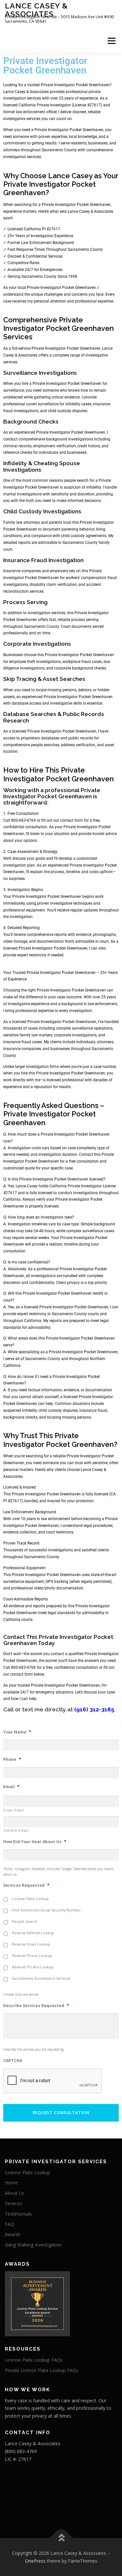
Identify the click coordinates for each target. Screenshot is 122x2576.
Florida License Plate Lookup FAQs (42, 2370)
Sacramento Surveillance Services (41, 1978)
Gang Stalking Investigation (33, 2245)
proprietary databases (40, 738)
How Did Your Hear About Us (35, 1842)
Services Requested (26, 1885)
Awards (13, 2234)
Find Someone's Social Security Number (47, 1910)
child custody (73, 536)
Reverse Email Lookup (31, 1944)
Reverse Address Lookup (33, 1933)
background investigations (70, 439)
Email (11, 1787)
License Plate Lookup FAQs (34, 2360)
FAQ (9, 2224)
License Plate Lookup (30, 1899)
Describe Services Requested (36, 2006)
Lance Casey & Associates (36, 10)
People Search (25, 1922)
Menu (111, 41)
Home (11, 2183)
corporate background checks (80, 668)
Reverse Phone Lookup (32, 1956)
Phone (12, 1760)
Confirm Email (16, 1830)
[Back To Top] (61, 2538)
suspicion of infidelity (82, 487)
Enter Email (14, 1810)
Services (14, 2203)
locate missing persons (56, 690)
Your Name (17, 1732)
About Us (15, 2193)
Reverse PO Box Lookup (33, 1967)
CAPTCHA (13, 2061)
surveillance (48, 404)
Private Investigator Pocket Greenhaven (61, 288)
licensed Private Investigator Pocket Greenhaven (45, 948)
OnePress (35, 2561)
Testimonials (18, 2214)
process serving (85, 620)
